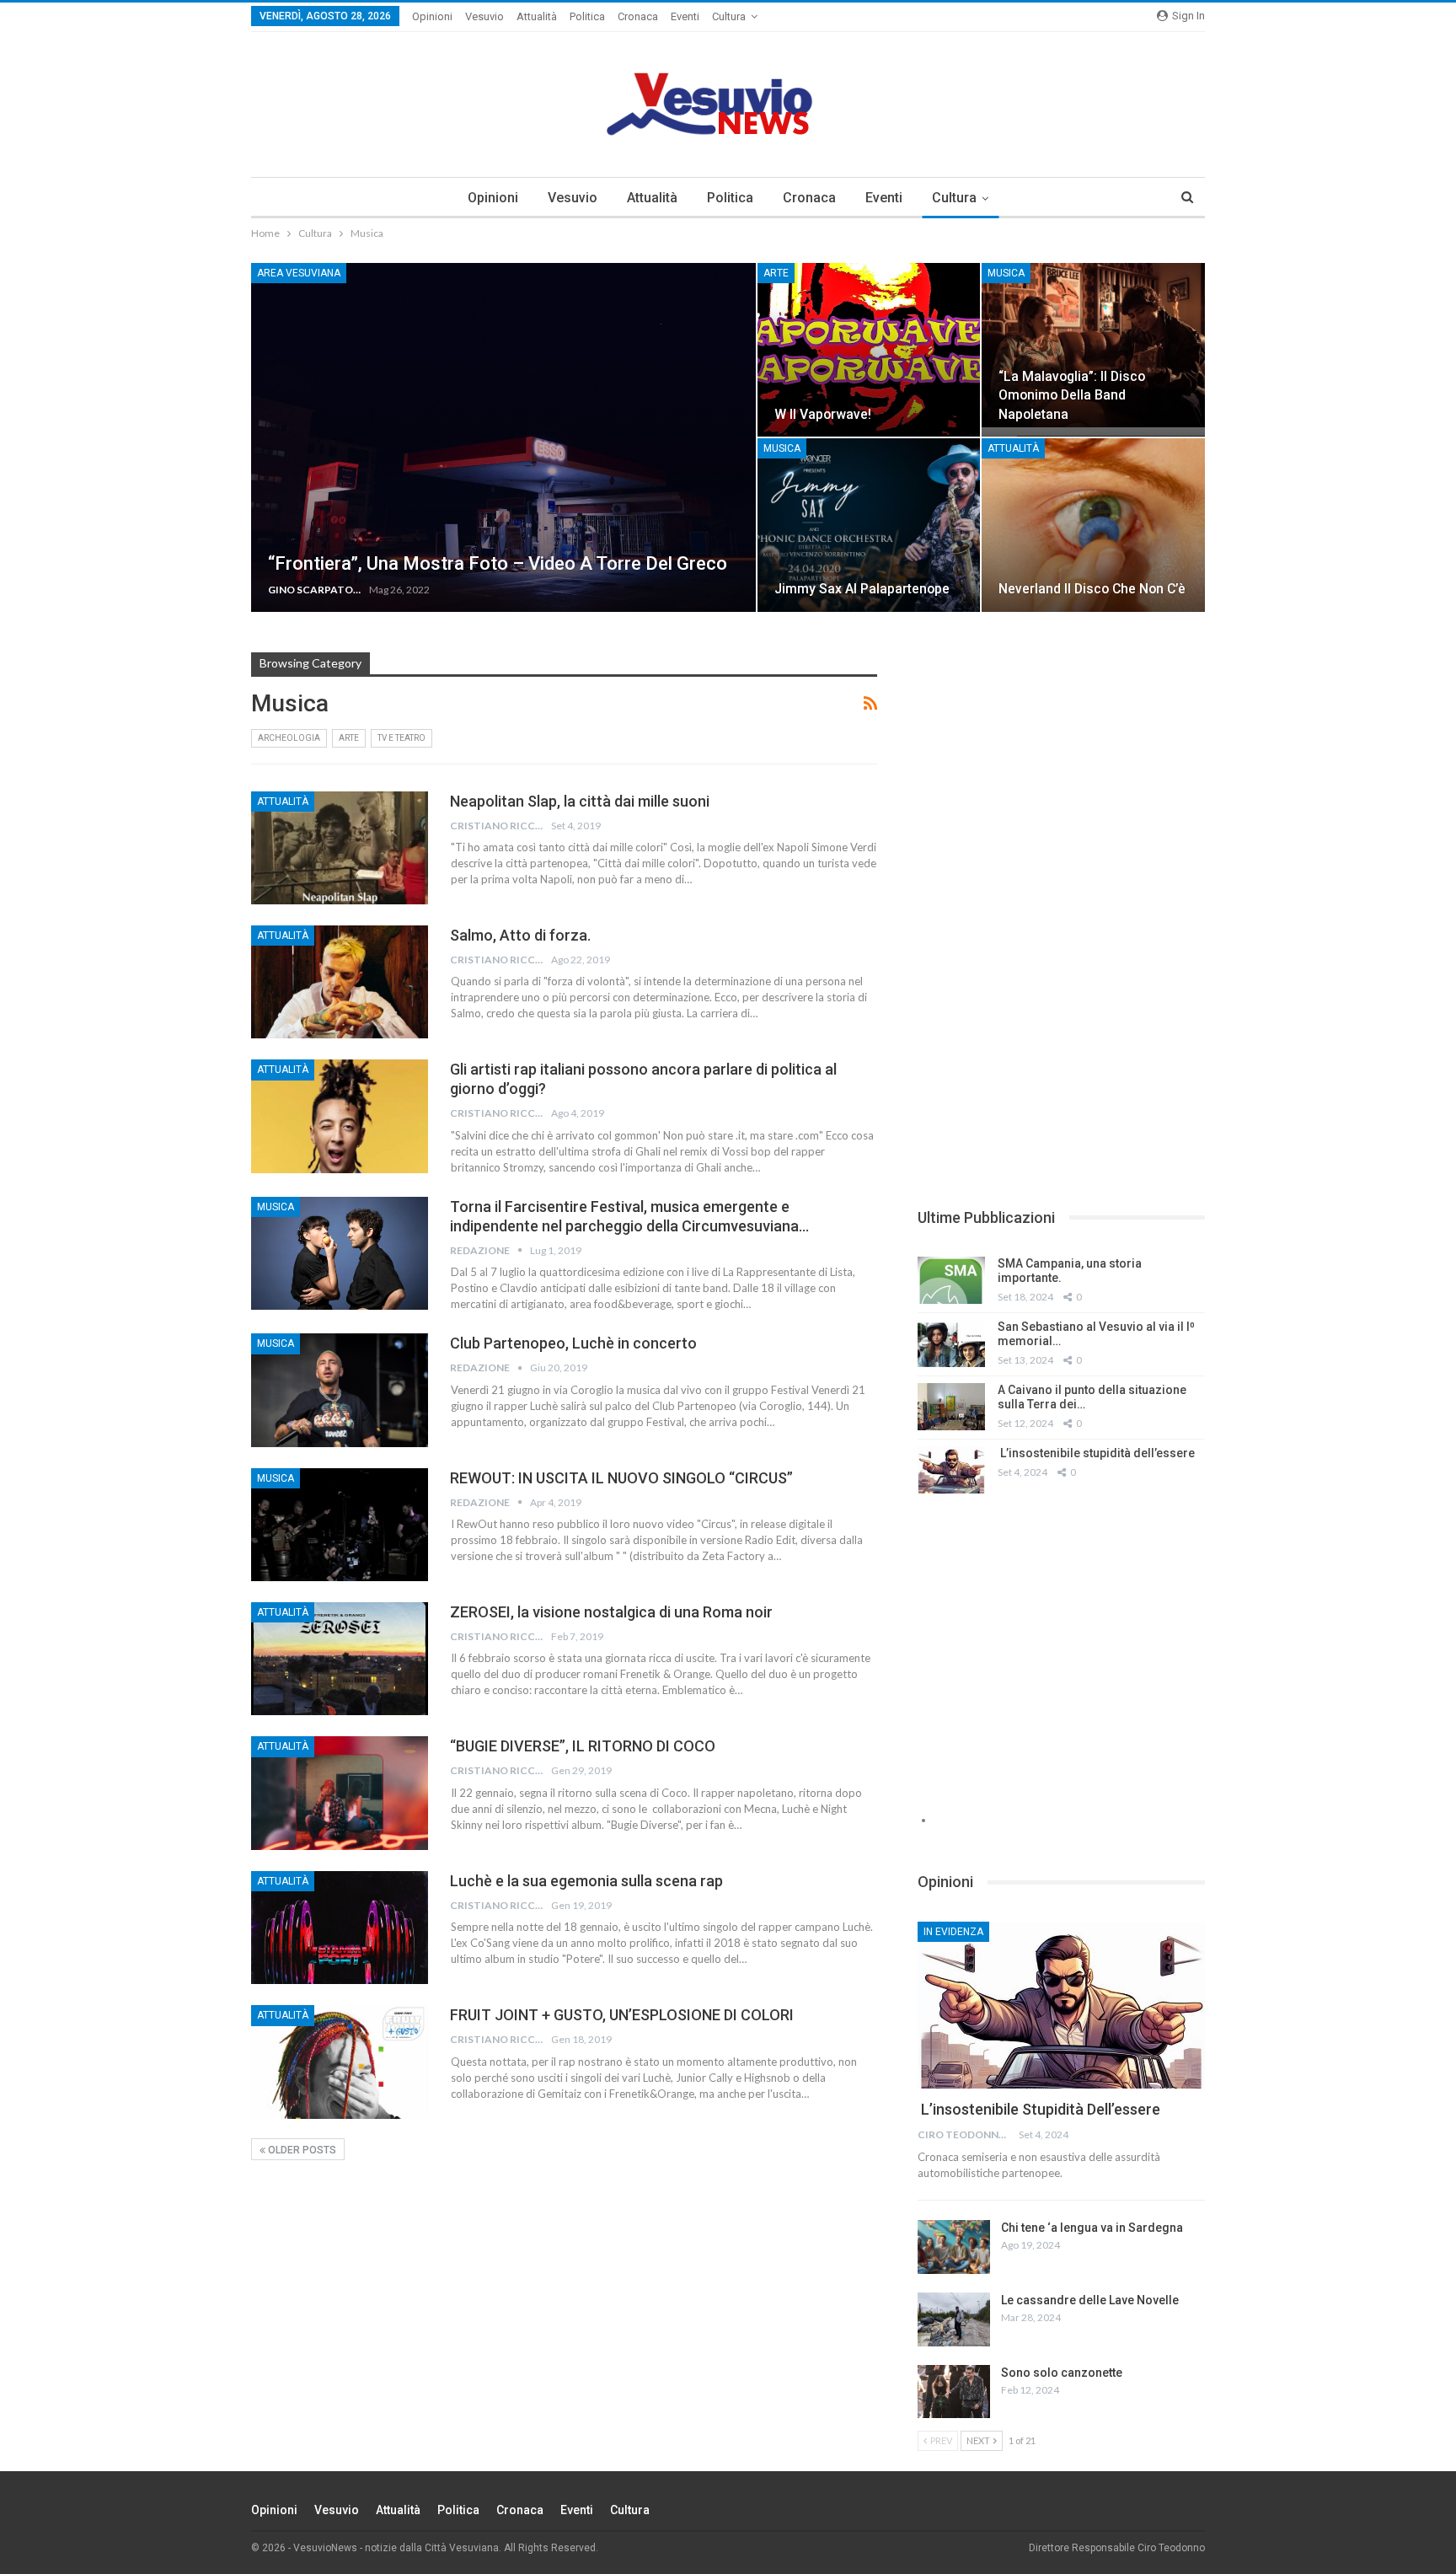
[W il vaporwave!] (869, 350)
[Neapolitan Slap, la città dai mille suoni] (340, 848)
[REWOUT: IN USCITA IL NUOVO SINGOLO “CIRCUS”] (340, 1525)
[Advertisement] (1061, 770)
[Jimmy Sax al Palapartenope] (869, 525)
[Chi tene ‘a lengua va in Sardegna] (954, 2247)
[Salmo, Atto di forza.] (340, 982)
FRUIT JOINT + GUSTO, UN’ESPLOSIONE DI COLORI (622, 2015)
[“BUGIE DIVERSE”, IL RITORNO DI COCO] (340, 1793)
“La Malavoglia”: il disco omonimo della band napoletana (1072, 395)
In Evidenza (953, 1932)
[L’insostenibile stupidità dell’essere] (951, 1470)
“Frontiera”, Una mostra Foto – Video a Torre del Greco (498, 563)
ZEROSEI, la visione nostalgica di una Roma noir (611, 1612)
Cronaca (638, 16)
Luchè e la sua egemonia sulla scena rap (586, 1881)
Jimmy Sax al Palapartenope (862, 589)
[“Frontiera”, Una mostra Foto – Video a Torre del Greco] (503, 437)
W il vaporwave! (823, 414)
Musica (1006, 273)
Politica (587, 16)
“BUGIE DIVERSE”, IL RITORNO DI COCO (583, 1746)
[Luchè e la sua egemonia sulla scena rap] (340, 1928)
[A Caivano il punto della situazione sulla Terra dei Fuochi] (951, 1407)
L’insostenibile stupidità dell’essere (1096, 1453)
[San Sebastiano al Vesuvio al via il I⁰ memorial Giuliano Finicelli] (951, 1343)
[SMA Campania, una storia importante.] (951, 1280)
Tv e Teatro (401, 738)
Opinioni (432, 16)
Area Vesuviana (299, 273)
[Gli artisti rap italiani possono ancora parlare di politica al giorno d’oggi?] (340, 1116)
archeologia (289, 738)
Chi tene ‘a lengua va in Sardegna (1092, 2228)
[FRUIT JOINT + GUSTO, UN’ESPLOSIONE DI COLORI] (340, 2062)
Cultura (729, 16)
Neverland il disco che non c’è (1092, 589)
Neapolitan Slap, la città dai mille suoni (580, 801)
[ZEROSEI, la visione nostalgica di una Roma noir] (340, 1659)
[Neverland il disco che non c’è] (1093, 525)
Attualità (537, 16)
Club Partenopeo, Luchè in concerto (573, 1343)
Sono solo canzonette (1062, 2373)
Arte (776, 273)
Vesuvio (484, 16)
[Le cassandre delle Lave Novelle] (954, 2319)
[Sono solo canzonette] (954, 2392)
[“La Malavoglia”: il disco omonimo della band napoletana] (1093, 350)
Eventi (685, 16)
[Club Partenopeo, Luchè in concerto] (340, 1390)
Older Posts (301, 2150)
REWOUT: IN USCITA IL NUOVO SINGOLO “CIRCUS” (621, 1478)
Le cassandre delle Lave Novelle (1090, 2300)
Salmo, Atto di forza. (520, 935)
